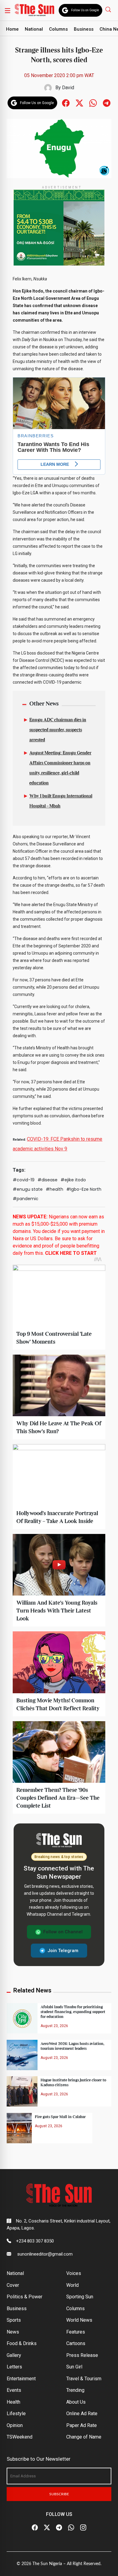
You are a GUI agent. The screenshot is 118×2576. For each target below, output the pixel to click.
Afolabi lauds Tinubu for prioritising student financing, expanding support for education (73, 2012)
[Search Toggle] (109, 9)
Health (13, 2402)
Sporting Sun (80, 2297)
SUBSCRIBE (59, 2494)
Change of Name (84, 2437)
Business (84, 29)
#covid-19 (24, 1180)
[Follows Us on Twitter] (79, 102)
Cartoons (76, 2343)
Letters (14, 2367)
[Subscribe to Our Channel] (59, 2527)
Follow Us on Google (85, 10)
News (13, 2332)
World (72, 2285)
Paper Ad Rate (82, 2425)
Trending (75, 2390)
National (34, 29)
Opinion (15, 2425)
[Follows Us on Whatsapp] (93, 102)
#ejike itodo (73, 1180)
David (68, 88)
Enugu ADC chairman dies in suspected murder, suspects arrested (58, 730)
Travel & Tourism (84, 2379)
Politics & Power (25, 2297)
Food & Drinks (22, 2343)
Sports (14, 2320)
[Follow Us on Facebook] (35, 2527)
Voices (74, 2273)
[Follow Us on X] (47, 2527)
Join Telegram (63, 1951)
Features (76, 2332)
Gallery (14, 2355)
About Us (76, 2402)
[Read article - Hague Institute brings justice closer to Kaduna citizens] (22, 2091)
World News (79, 2320)
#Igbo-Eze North (84, 1189)
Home (12, 29)
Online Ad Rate (82, 2414)
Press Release (82, 2355)
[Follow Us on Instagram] (83, 2527)
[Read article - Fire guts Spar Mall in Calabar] (19, 2128)
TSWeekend (20, 2437)
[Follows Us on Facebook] (66, 102)
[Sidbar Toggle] (8, 10)
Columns (58, 29)
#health (54, 1189)
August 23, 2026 (54, 2026)
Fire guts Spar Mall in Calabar (60, 2117)
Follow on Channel (63, 1932)
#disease (48, 1180)
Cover (13, 2285)
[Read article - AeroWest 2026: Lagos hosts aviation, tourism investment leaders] (22, 2055)
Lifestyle (16, 2414)
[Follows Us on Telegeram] (107, 102)
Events (14, 2390)
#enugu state (28, 1189)
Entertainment (21, 2379)
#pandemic (26, 1199)
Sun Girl (74, 2367)
